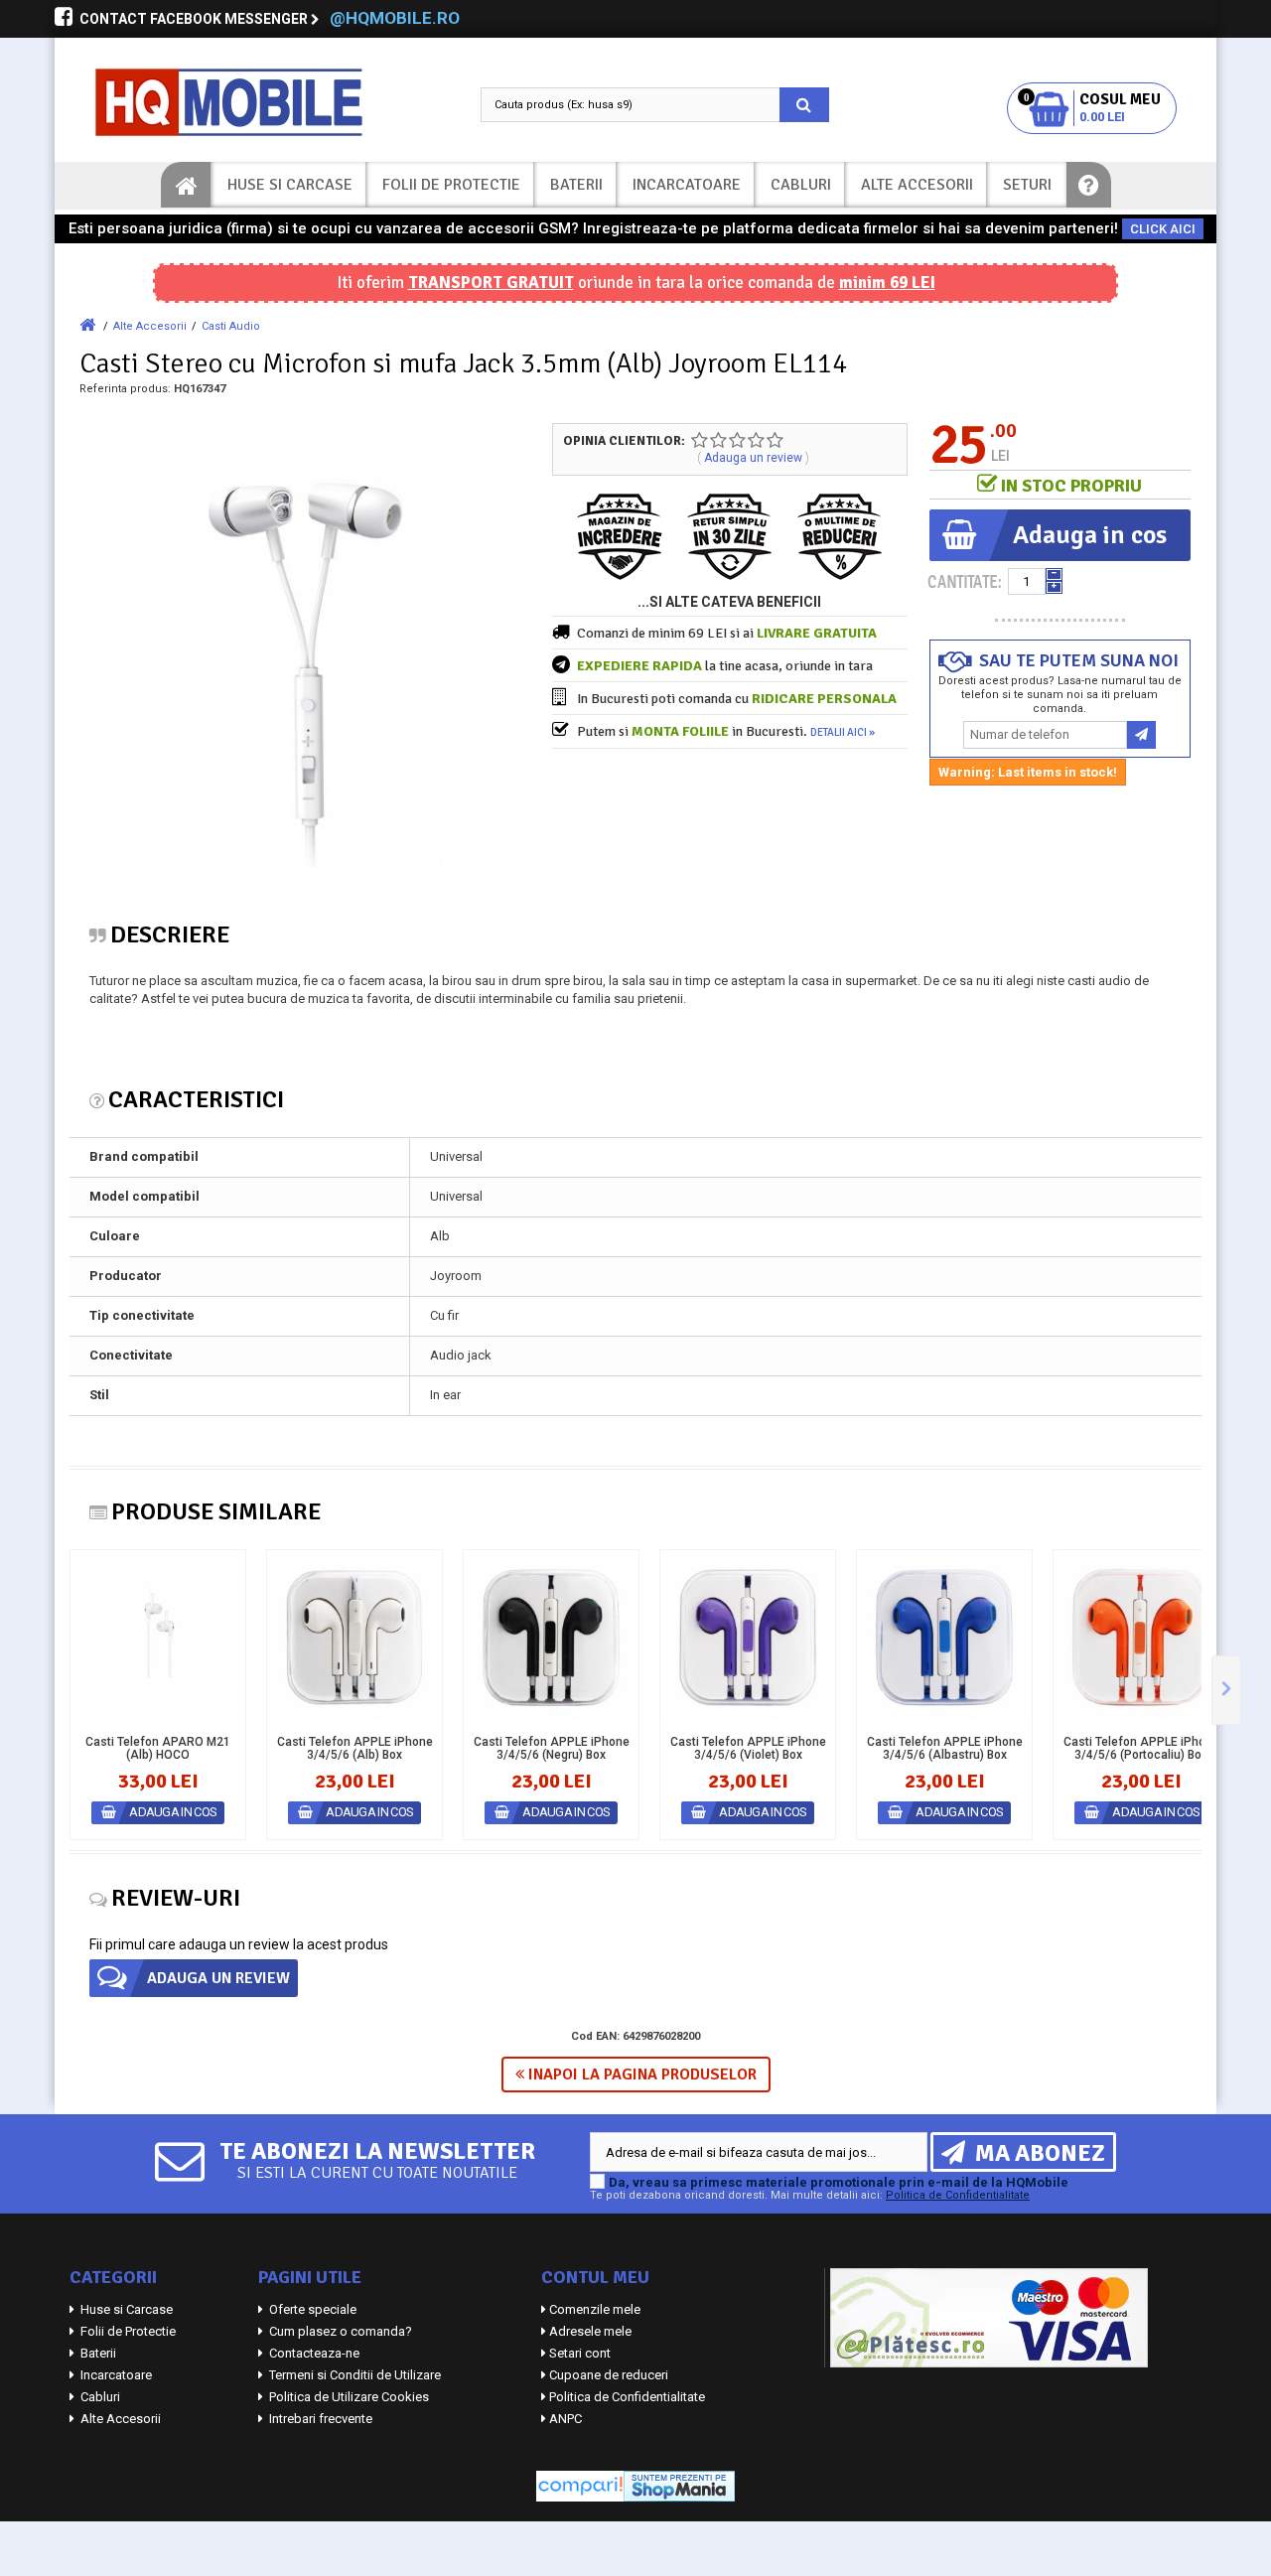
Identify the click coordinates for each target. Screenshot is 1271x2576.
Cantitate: (965, 582)
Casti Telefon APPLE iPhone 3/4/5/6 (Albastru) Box (945, 1749)
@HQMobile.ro (395, 18)
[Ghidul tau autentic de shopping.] (580, 2485)
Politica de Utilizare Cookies (348, 2397)
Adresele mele (590, 2331)
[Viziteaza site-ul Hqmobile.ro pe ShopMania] (679, 2485)
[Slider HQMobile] (1226, 1690)
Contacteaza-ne (313, 2353)
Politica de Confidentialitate (958, 2195)
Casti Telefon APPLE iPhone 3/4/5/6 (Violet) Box (748, 1749)
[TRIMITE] (1141, 735)
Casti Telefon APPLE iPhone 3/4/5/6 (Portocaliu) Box (1141, 1749)
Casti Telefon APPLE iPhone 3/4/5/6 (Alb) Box (355, 1749)
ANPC (565, 2419)
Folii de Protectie (451, 185)
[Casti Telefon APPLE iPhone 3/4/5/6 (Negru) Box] (551, 1638)
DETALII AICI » (843, 732)
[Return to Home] (87, 325)
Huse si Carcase (290, 185)
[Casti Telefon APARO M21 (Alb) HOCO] (158, 1638)
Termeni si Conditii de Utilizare (353, 2375)
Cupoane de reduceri (609, 2375)
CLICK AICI (1163, 229)
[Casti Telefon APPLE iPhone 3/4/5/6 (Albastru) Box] (944, 1638)
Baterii (576, 185)
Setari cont (580, 2353)
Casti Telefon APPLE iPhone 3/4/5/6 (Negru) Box (552, 1749)
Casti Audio (231, 326)
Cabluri (801, 185)
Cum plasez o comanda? (339, 2331)
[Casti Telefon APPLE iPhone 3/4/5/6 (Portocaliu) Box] (1141, 1638)
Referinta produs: (125, 389)
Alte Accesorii (917, 185)
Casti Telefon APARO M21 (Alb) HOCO (158, 1749)
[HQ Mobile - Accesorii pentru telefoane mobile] (248, 102)
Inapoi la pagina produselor (640, 2075)
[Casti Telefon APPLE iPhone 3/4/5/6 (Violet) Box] (748, 1638)
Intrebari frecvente (319, 2419)
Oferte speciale (311, 2309)
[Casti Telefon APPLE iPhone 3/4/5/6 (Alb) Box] (354, 1638)
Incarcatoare (687, 185)
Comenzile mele (595, 2309)
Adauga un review (753, 458)
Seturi (1027, 185)
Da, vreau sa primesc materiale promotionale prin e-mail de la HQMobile (839, 2182)
